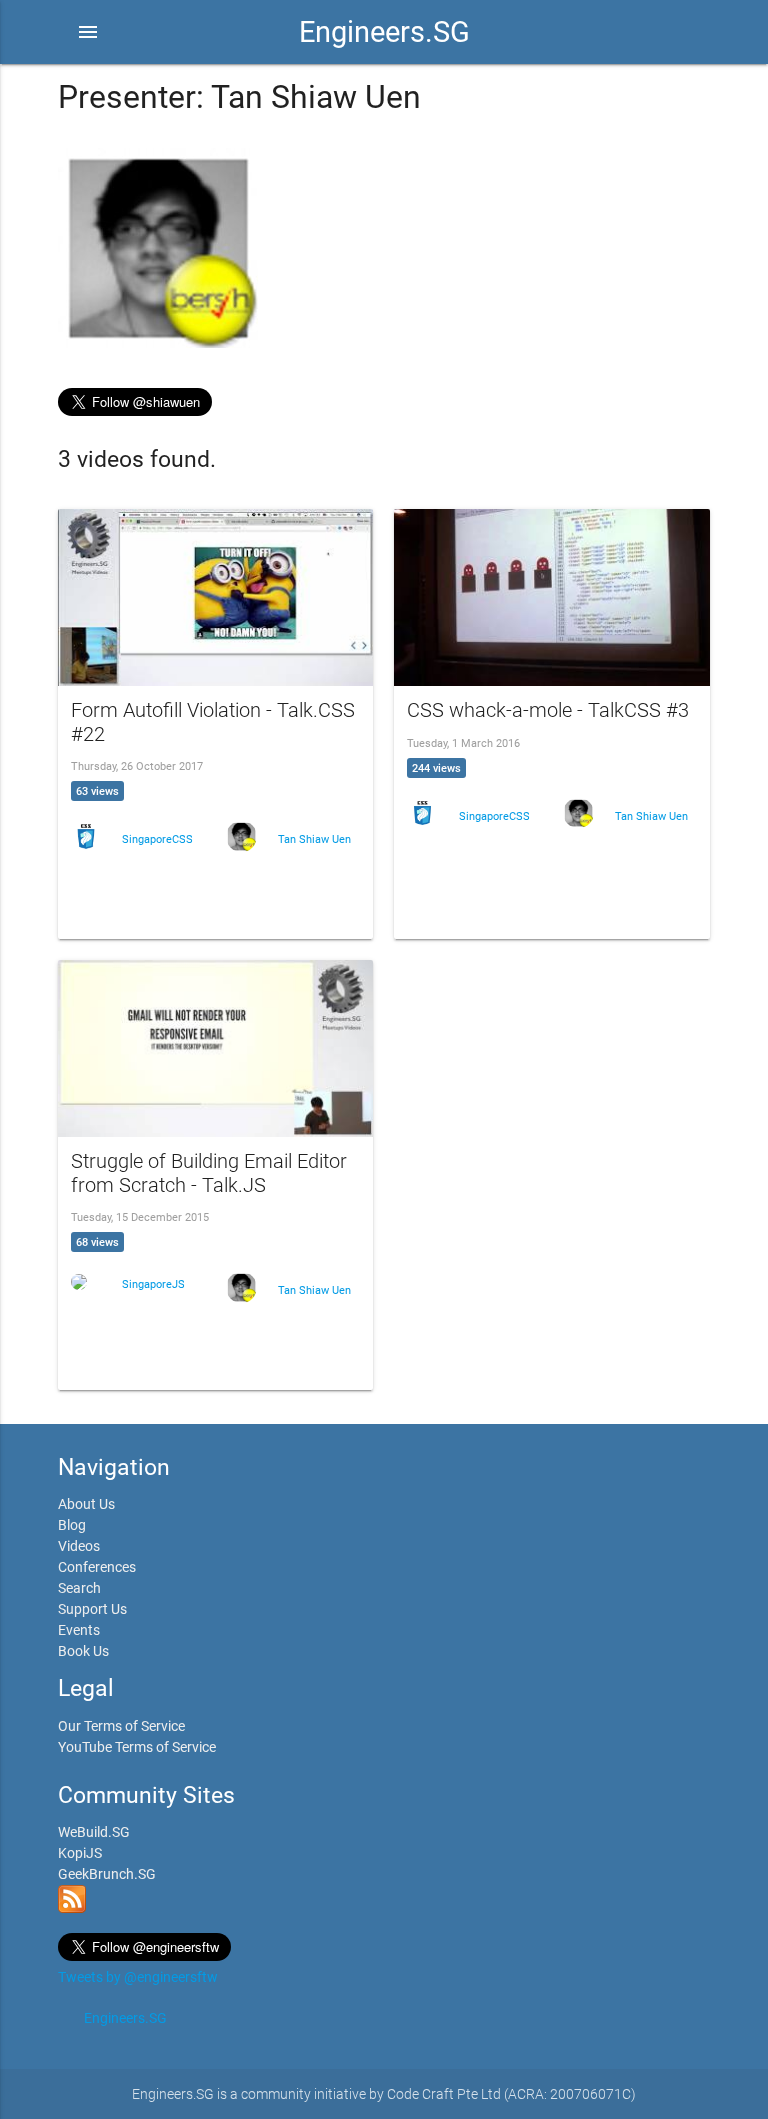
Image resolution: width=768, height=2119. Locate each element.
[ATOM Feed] (72, 1908)
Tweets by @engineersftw (138, 1977)
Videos (79, 1546)
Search (79, 1588)
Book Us (83, 1651)
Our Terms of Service (121, 1726)
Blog (72, 1525)
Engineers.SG (384, 32)
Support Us (92, 1609)
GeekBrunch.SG (107, 1874)
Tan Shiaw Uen (314, 839)
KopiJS (80, 1853)
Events (79, 1630)
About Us (86, 1504)
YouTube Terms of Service (137, 1747)
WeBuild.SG (94, 1832)
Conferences (97, 1567)
